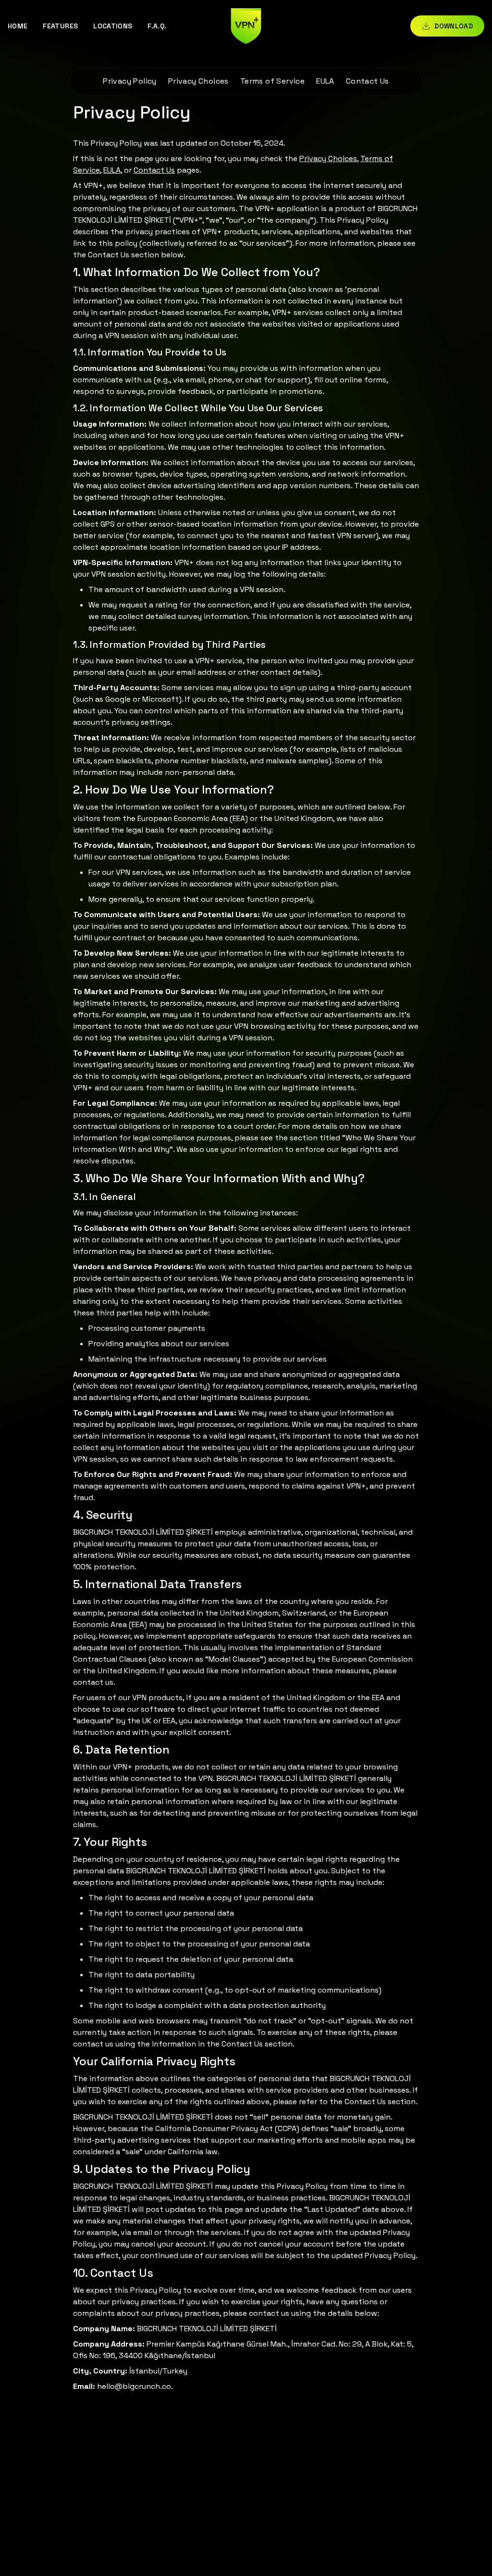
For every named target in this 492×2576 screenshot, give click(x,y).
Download (454, 26)
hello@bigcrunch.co (134, 2386)
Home (18, 26)
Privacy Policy (130, 81)
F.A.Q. (157, 26)
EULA (325, 81)
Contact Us (368, 81)
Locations (113, 26)
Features (60, 26)
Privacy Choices (198, 81)
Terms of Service (272, 81)
